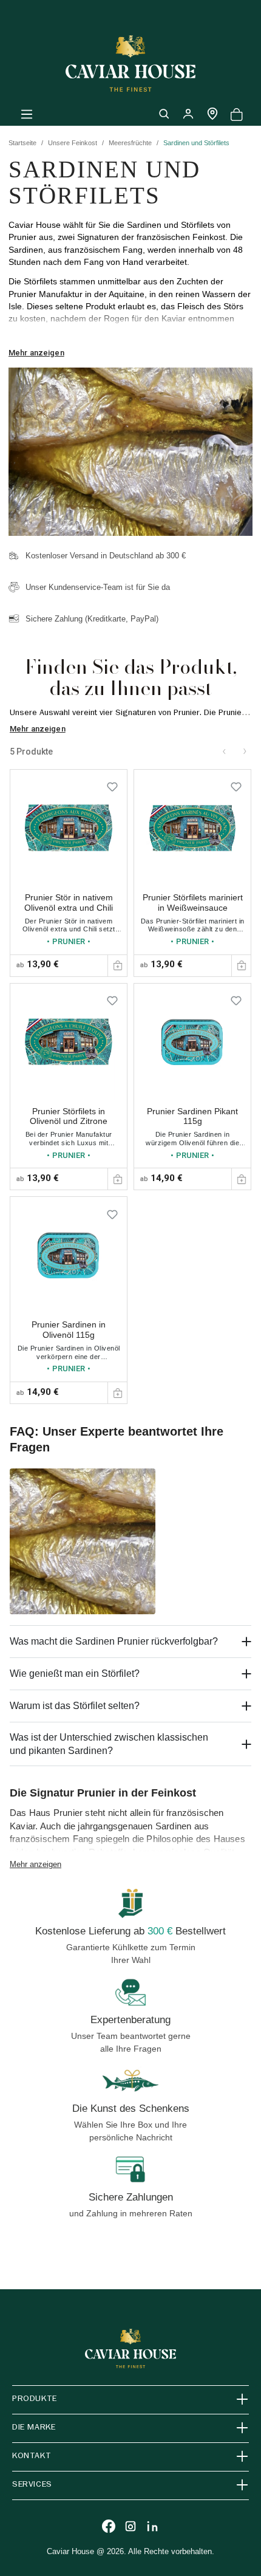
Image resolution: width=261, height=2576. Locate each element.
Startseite (22, 143)
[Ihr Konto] (188, 114)
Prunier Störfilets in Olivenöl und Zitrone (69, 1116)
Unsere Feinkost (73, 143)
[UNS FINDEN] (212, 114)
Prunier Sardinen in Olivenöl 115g (69, 1330)
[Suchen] (164, 114)
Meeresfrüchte (130, 143)
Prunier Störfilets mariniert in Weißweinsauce (193, 903)
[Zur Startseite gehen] (130, 63)
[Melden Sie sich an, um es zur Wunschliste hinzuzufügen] (112, 784)
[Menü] (27, 114)
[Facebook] (109, 2526)
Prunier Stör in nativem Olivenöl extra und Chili (69, 903)
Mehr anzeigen (36, 353)
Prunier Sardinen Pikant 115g (192, 1116)
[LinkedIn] (152, 2526)
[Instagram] (130, 2526)
